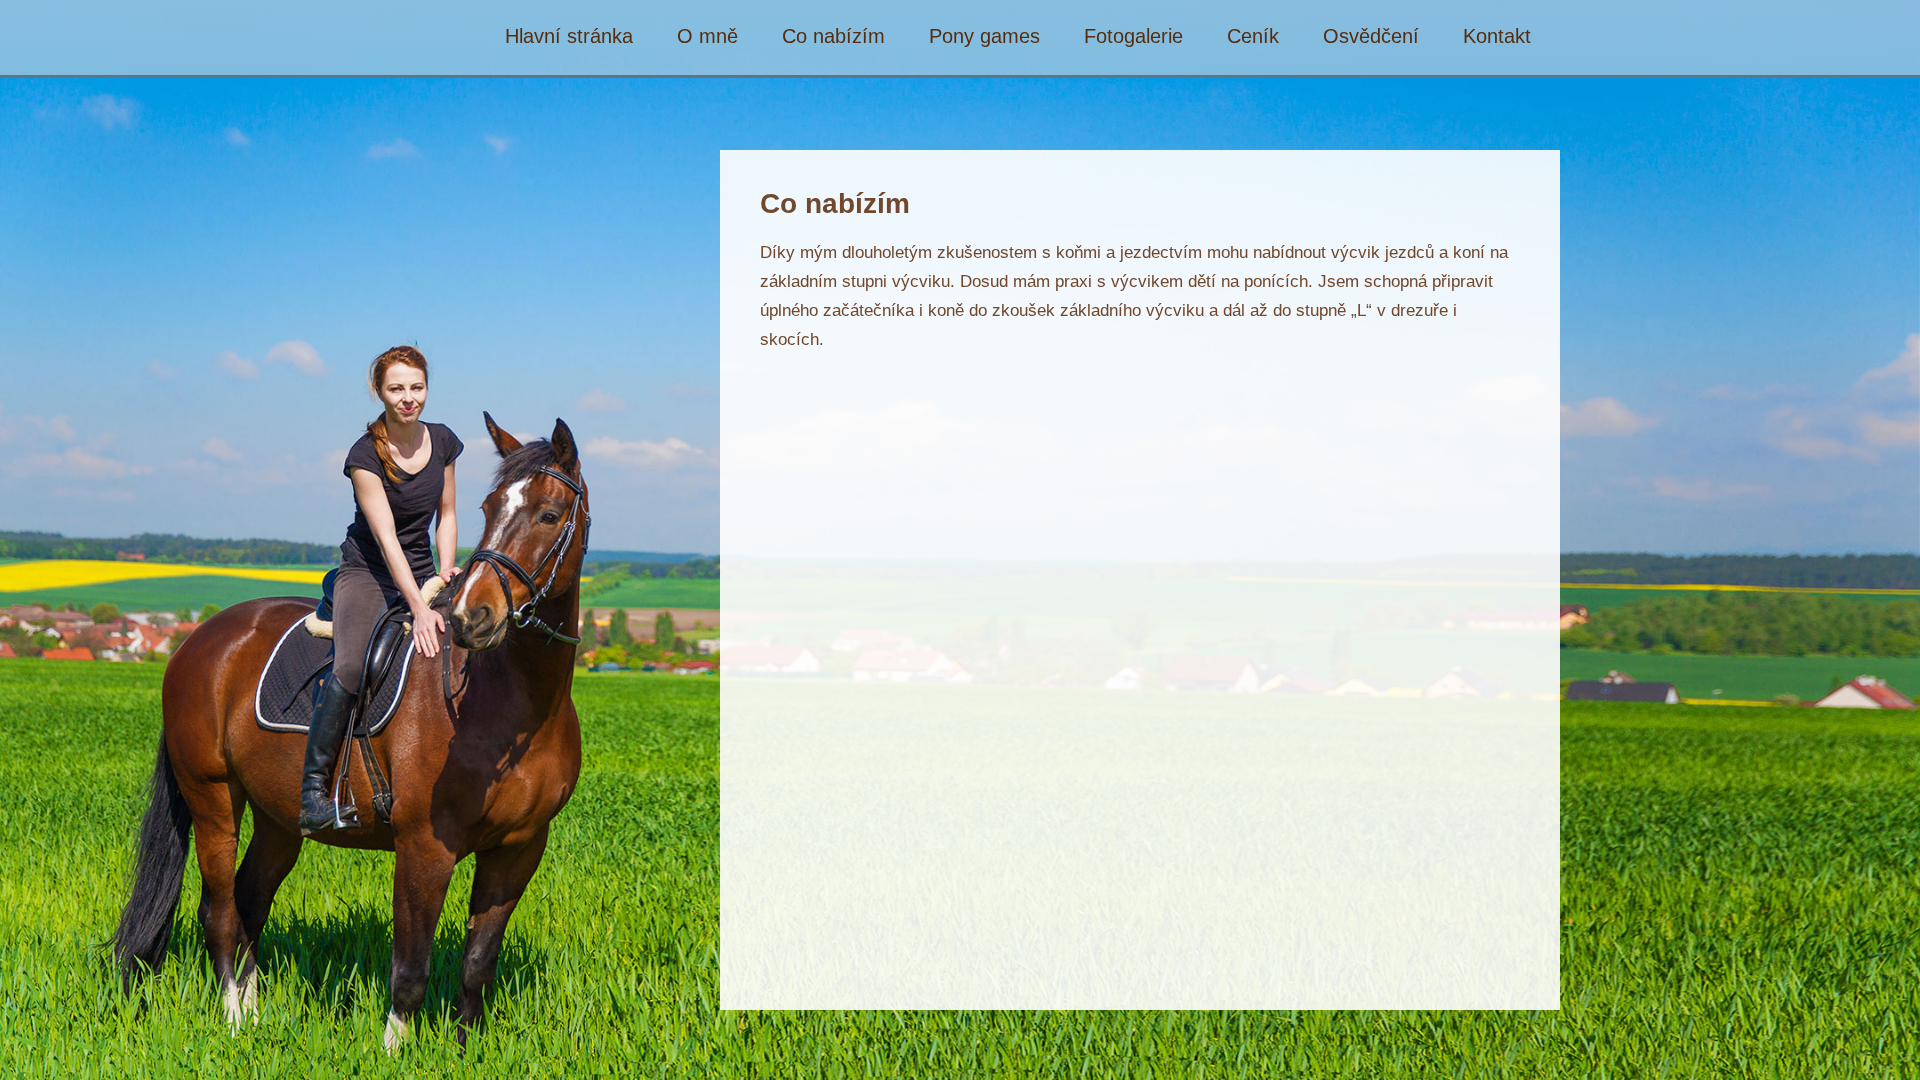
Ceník (1253, 36)
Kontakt (1497, 36)
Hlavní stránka (569, 36)
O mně (707, 36)
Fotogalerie (1133, 36)
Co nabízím (833, 36)
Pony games (984, 36)
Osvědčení (1371, 36)
